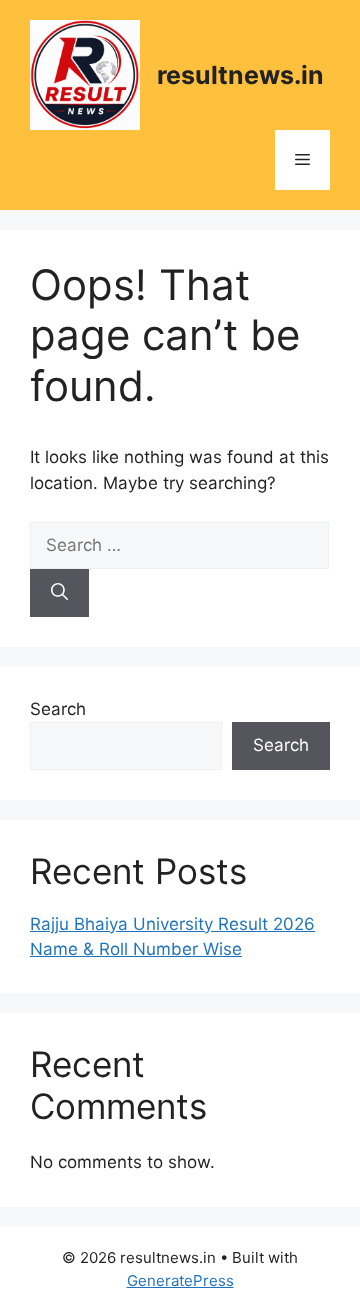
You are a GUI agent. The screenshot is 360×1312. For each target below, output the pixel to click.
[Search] (59, 593)
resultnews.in (240, 75)
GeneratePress (180, 1280)
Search (58, 709)
